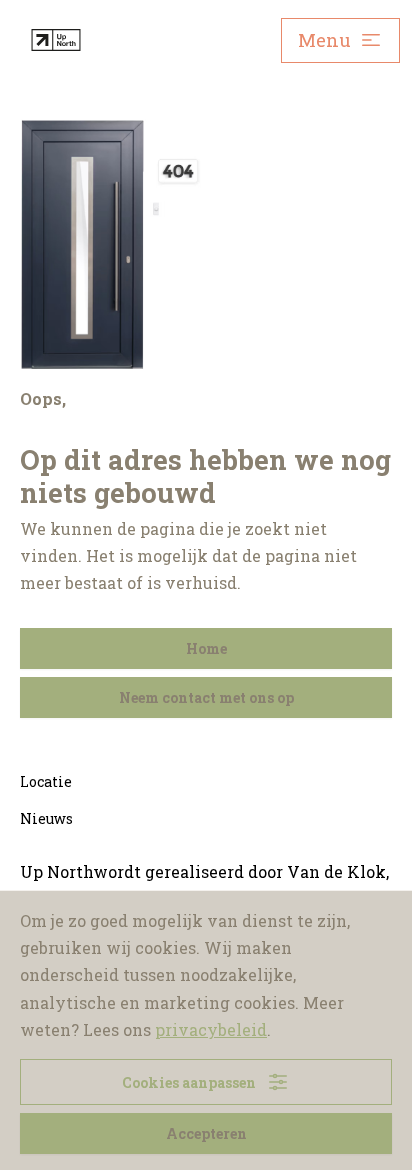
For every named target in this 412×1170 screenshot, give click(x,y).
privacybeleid (211, 1029)
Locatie (46, 781)
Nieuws (46, 818)
